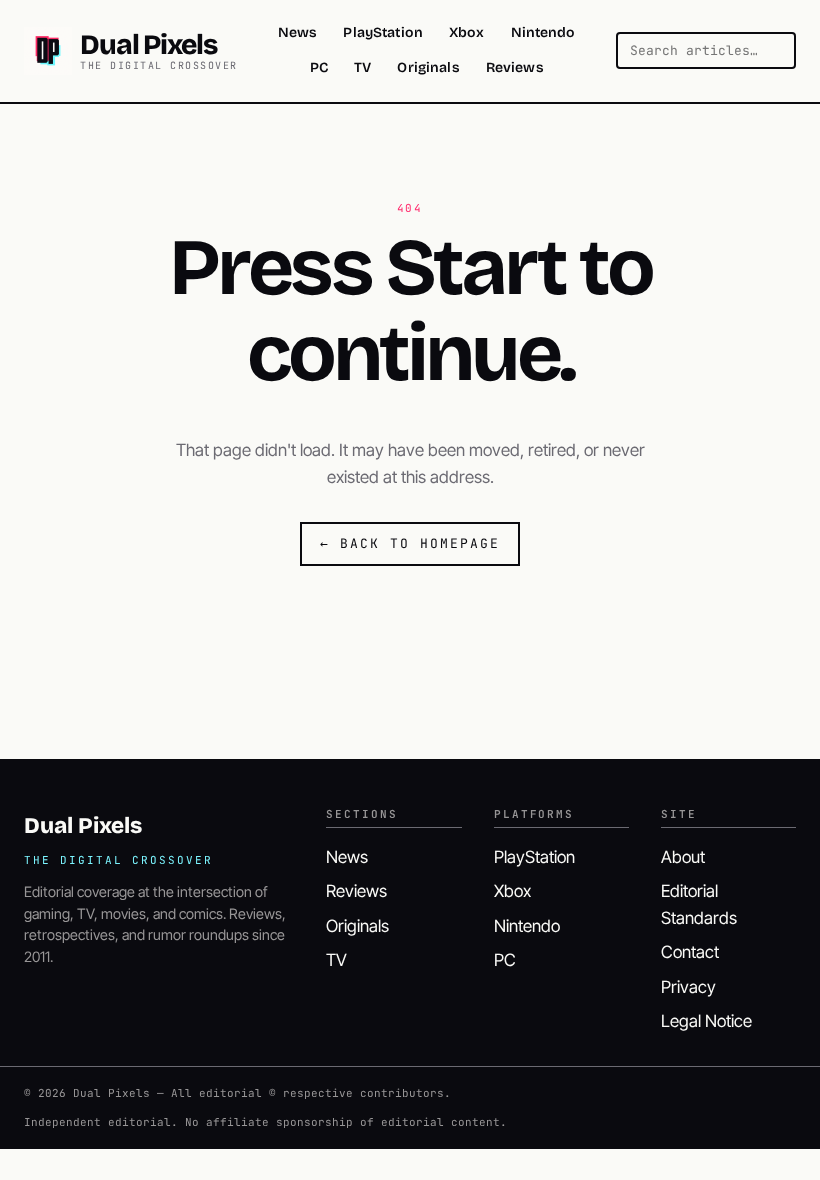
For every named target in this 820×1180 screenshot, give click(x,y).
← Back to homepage (409, 543)
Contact (690, 952)
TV (362, 67)
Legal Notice (706, 1021)
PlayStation (383, 32)
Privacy (688, 987)
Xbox (467, 32)
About (683, 857)
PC (319, 67)
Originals (428, 67)
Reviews (515, 67)
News (298, 32)
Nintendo (543, 32)
